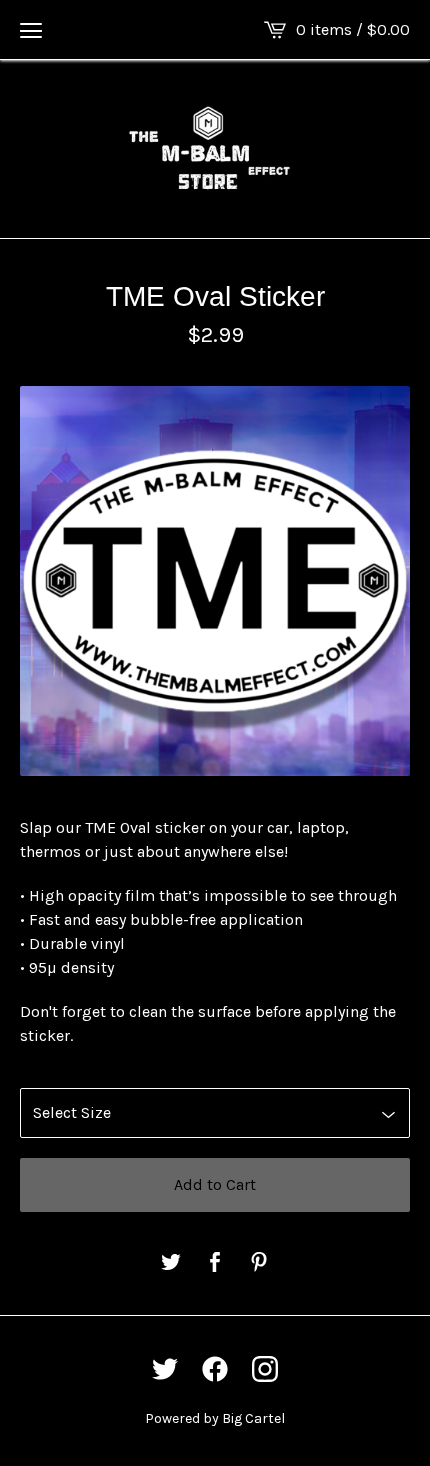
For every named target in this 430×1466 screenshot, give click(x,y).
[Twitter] (165, 1369)
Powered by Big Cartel (215, 1418)
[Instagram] (265, 1369)
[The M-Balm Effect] (215, 149)
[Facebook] (215, 1369)
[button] (31, 30)
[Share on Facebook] (215, 1263)
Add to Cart (215, 1184)
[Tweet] (171, 1263)
